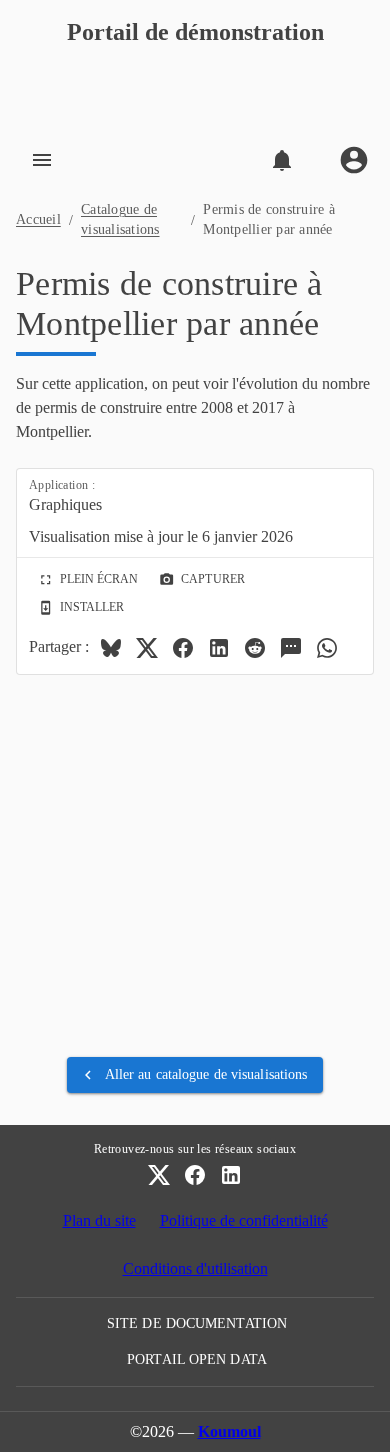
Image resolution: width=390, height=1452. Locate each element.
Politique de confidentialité (244, 1220)
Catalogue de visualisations (120, 219)
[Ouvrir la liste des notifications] (282, 160)
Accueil (38, 219)
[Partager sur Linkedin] (219, 648)
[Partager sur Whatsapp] (327, 648)
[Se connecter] (354, 160)
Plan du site (99, 1220)
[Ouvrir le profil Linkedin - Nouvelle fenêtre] (231, 1175)
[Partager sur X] (147, 648)
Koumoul (229, 1431)
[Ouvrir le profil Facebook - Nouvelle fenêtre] (195, 1175)
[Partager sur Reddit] (255, 648)
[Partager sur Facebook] (183, 648)
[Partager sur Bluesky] (111, 648)
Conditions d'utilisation (195, 1268)
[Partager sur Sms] (291, 648)
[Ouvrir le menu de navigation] (42, 160)
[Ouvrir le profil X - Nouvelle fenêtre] (159, 1175)
